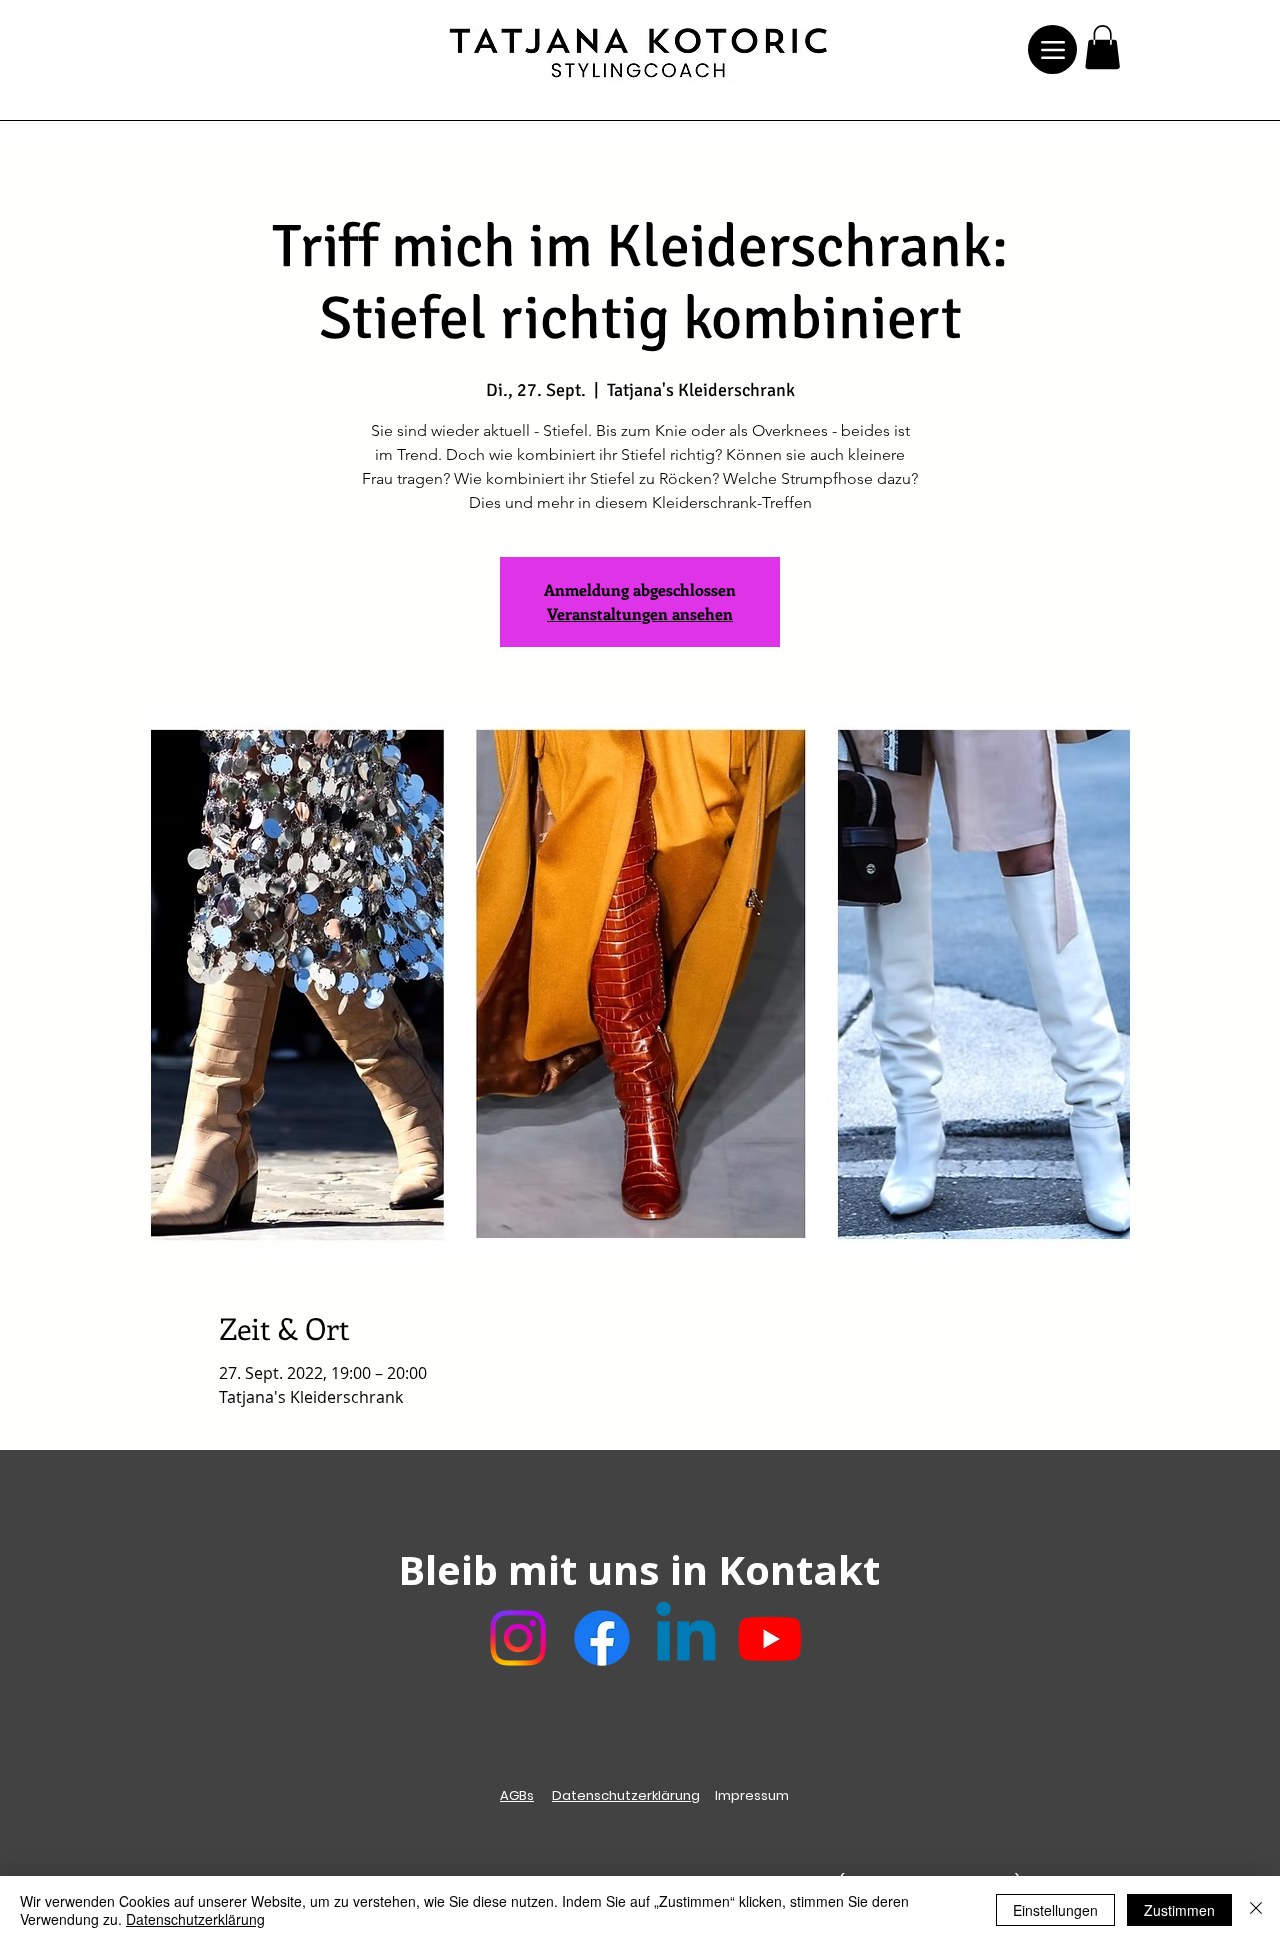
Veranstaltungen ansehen (640, 613)
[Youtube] (770, 1638)
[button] (1102, 47)
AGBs (517, 1795)
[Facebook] (602, 1638)
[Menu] (1052, 49)
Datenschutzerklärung (626, 1795)
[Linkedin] (686, 1638)
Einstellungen (1055, 1910)
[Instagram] (518, 1638)
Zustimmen (1179, 1910)
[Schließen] (1256, 1910)
